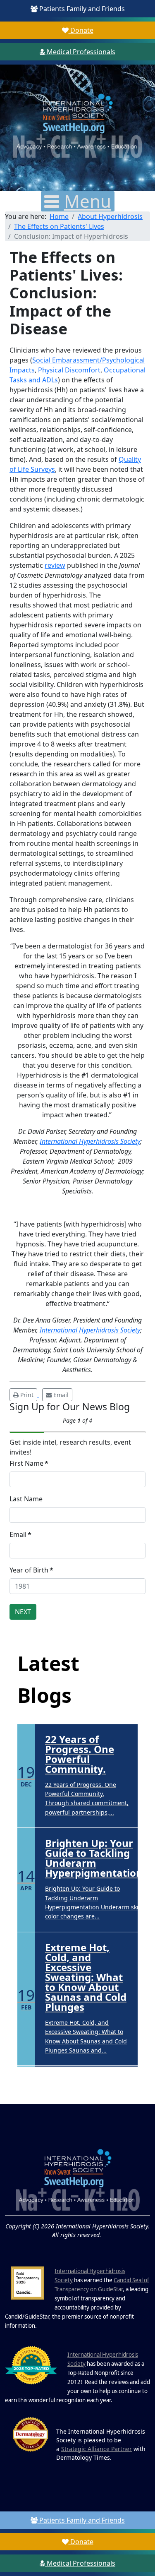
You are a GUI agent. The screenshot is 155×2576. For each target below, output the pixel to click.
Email (20, 1534)
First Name (29, 1463)
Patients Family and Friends (81, 9)
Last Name (26, 1499)
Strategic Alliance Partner (97, 2449)
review (55, 565)
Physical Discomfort (69, 370)
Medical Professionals (80, 52)
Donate (81, 30)
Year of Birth (31, 1570)
